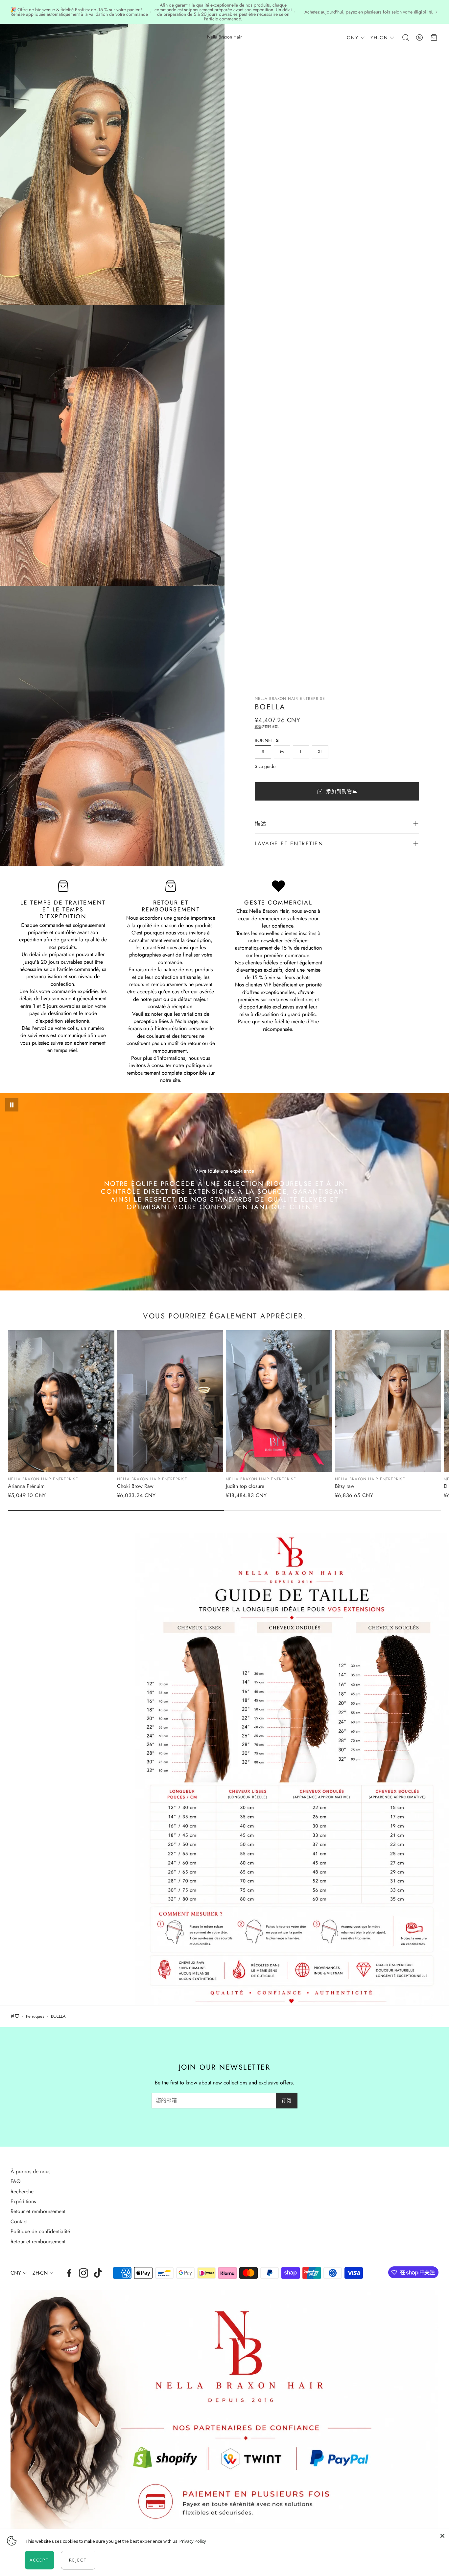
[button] (15, 38)
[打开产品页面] (61, 1401)
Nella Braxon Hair (225, 37)
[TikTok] (98, 2273)
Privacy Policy (193, 2541)
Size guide (265, 766)
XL (320, 752)
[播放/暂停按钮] (12, 1105)
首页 (15, 2016)
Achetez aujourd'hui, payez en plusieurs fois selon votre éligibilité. (369, 12)
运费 (258, 727)
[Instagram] (83, 2273)
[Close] (442, 2536)
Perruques (35, 2016)
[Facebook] (69, 2273)
